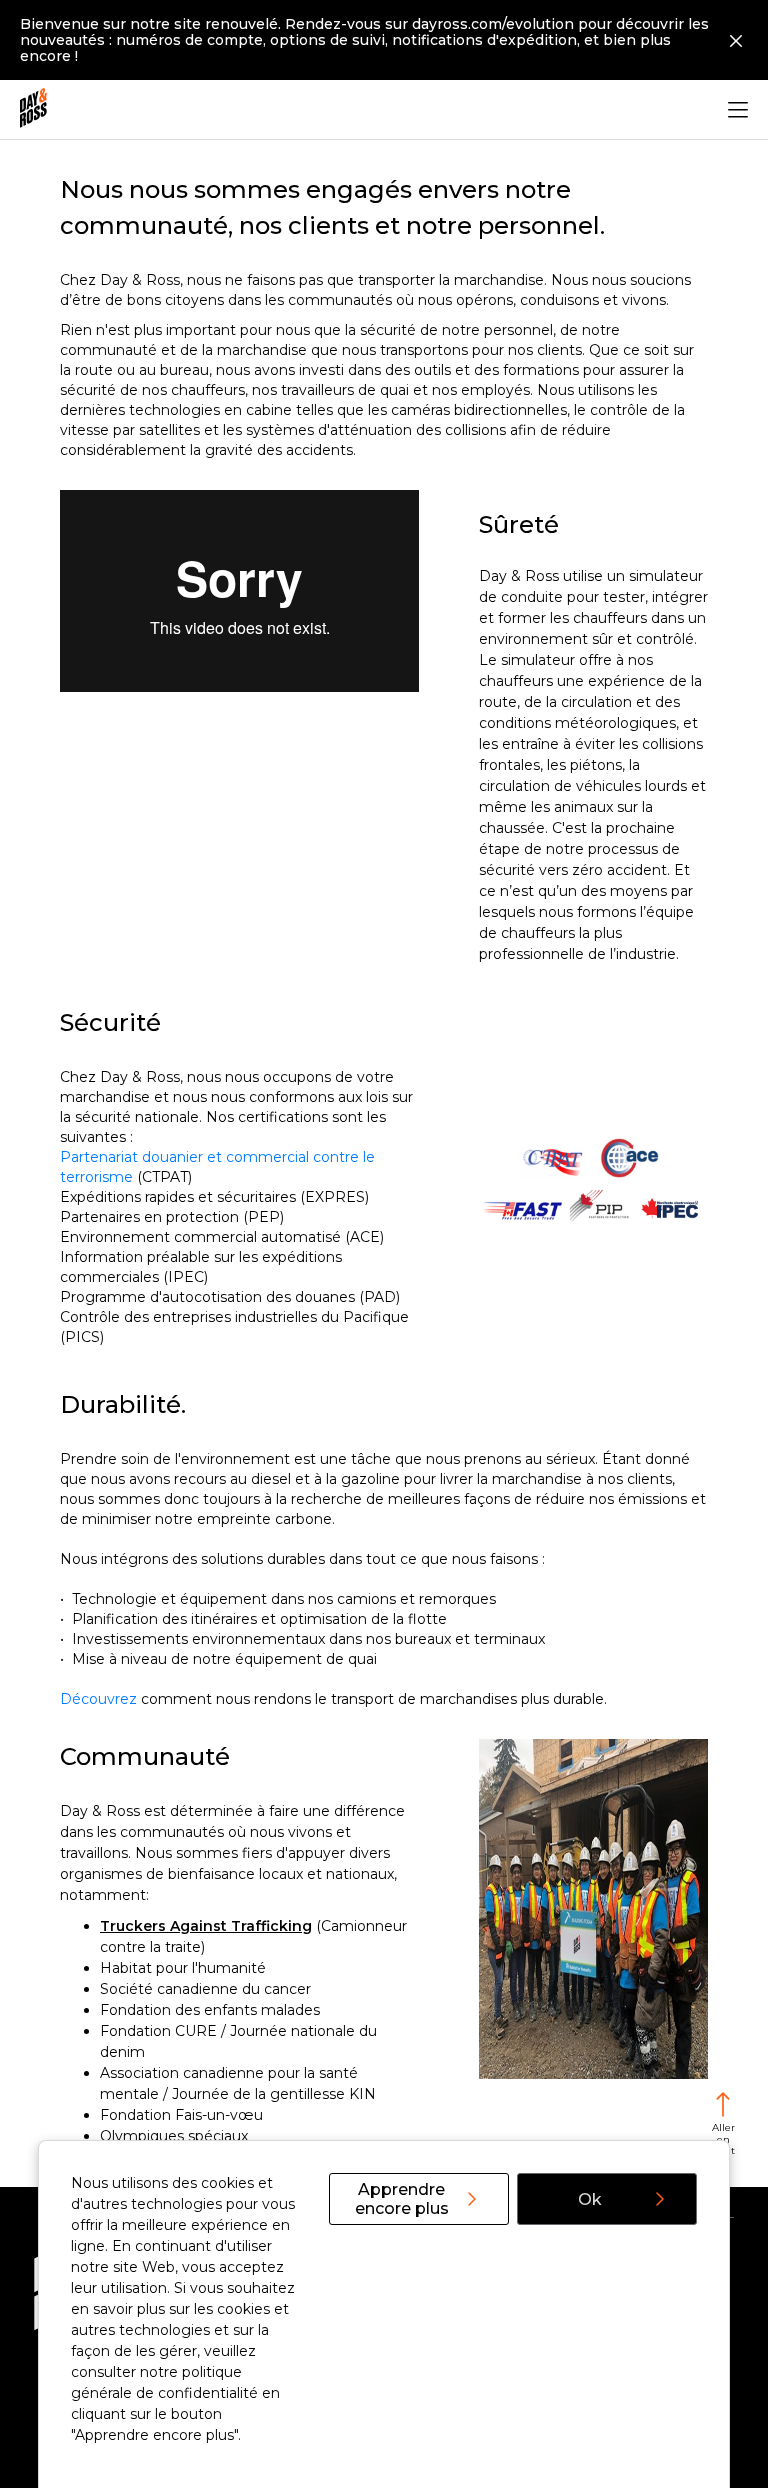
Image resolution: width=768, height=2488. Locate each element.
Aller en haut (723, 2139)
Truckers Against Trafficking (206, 1926)
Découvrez (98, 1699)
